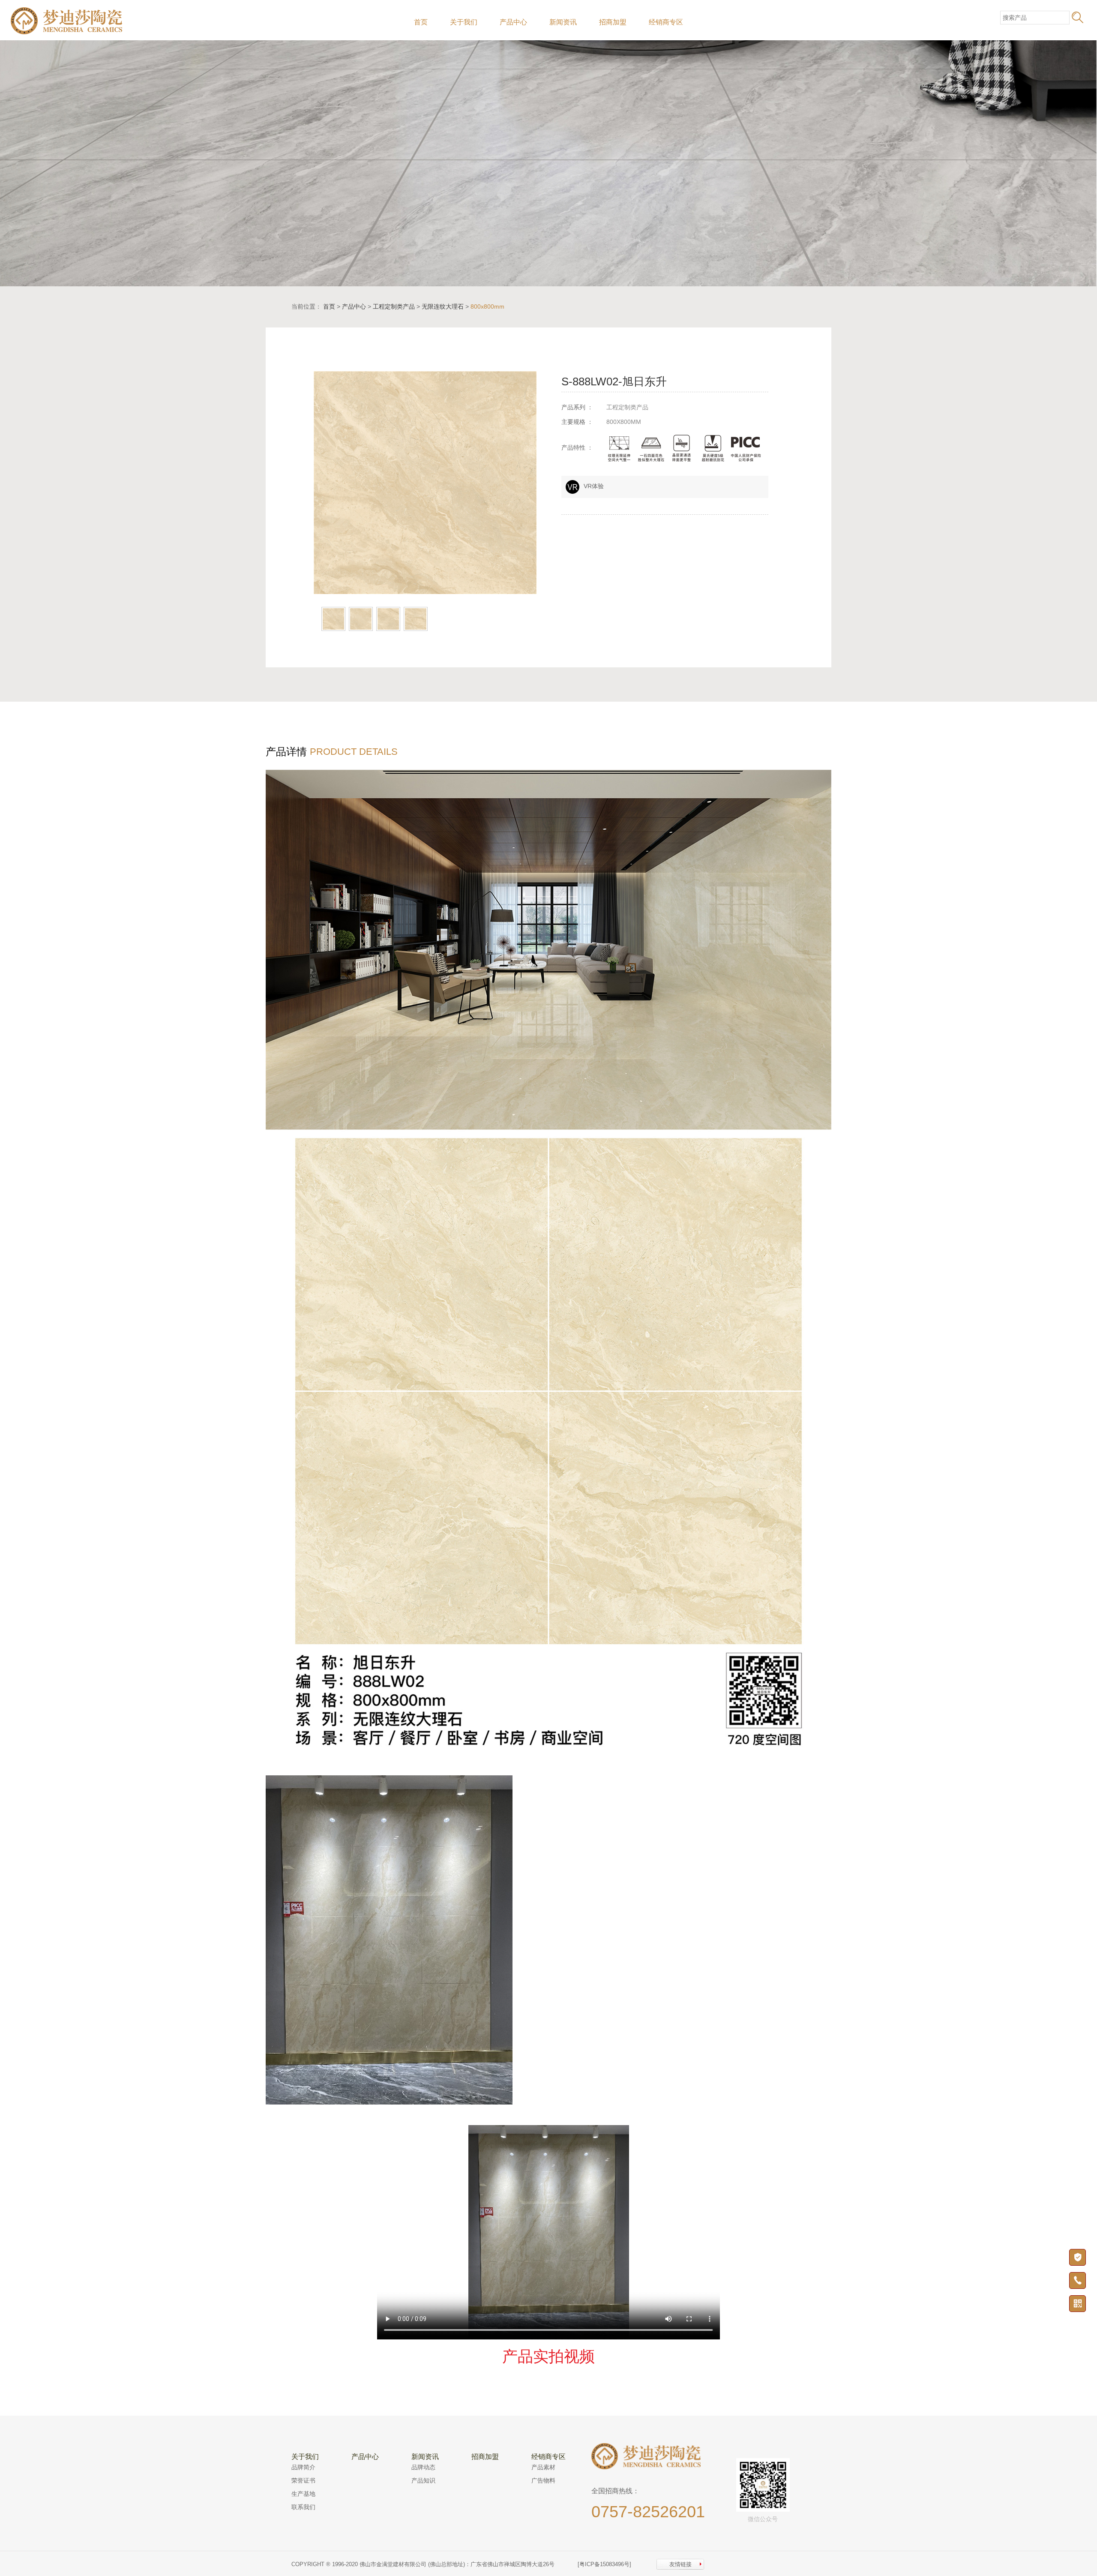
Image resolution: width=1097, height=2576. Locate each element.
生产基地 (303, 2494)
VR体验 (594, 486)
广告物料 (543, 2480)
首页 (421, 22)
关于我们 (464, 22)
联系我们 (303, 2507)
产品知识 (423, 2480)
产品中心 (513, 22)
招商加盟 (613, 22)
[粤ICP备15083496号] (604, 2564)
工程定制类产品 (394, 306)
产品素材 (543, 2467)
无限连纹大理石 (443, 306)
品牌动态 (423, 2467)
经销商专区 (666, 22)
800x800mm (487, 306)
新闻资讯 (563, 22)
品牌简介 (303, 2467)
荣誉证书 (303, 2480)
